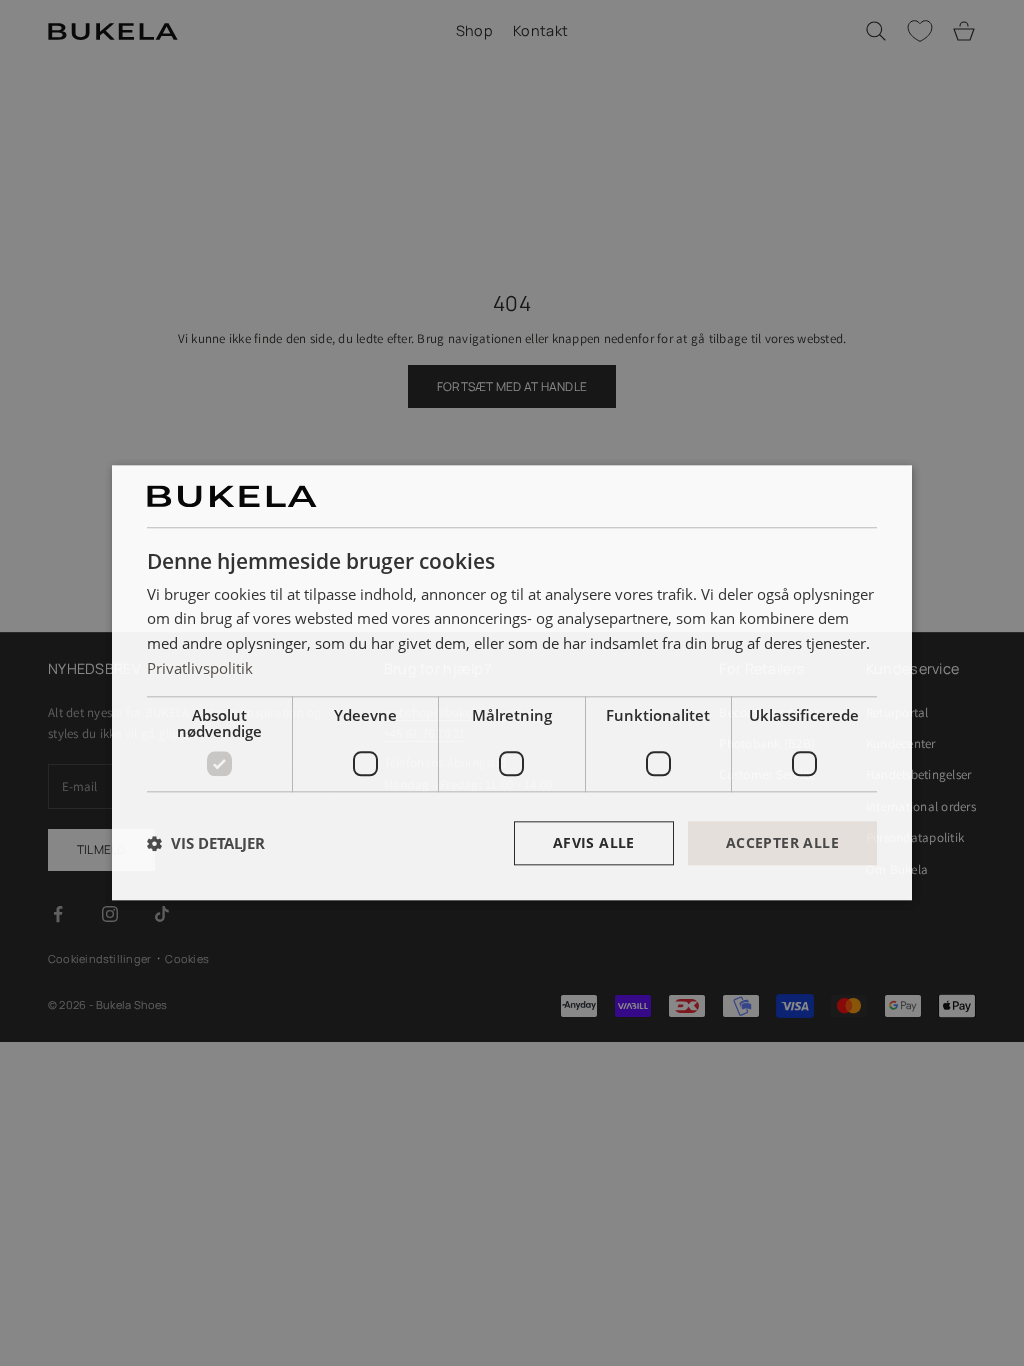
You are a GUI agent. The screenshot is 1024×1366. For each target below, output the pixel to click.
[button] (206, 843)
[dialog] (512, 682)
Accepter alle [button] (782, 842)
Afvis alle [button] (594, 842)
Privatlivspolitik (200, 668)
